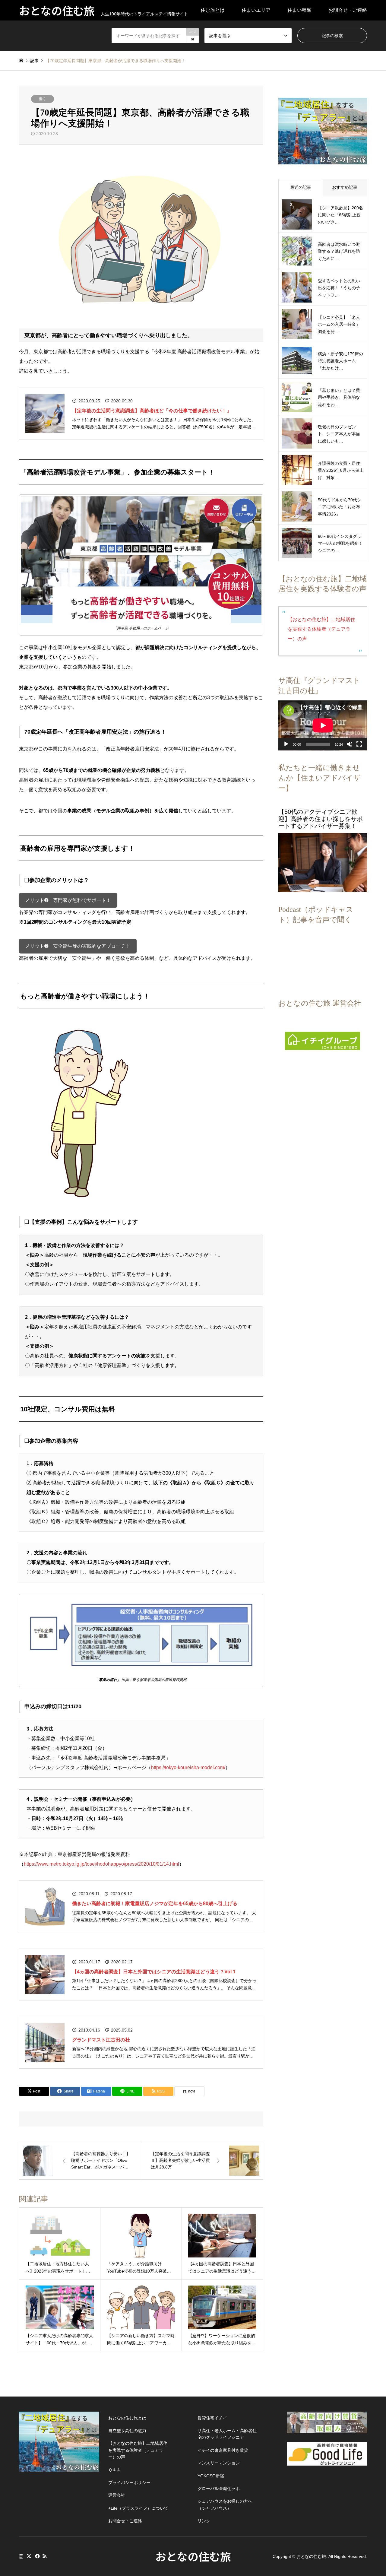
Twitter (29, 2556)
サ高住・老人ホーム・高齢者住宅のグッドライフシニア (227, 2434)
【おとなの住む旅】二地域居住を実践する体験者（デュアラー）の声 (321, 629)
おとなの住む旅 (193, 2556)
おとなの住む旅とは (127, 2418)
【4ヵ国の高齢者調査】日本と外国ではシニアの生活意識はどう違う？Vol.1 (154, 1972)
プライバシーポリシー (129, 2482)
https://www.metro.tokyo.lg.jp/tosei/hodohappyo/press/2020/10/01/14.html (101, 1864)
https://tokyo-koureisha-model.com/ (188, 1767)
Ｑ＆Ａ (114, 2470)
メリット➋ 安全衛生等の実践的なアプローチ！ (78, 946)
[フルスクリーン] (359, 744)
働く (43, 99)
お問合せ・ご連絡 (348, 10)
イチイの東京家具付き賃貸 (223, 2450)
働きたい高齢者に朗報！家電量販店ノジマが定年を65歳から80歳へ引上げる (155, 1903)
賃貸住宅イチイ (212, 2418)
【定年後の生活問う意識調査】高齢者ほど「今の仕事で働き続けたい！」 (152, 411)
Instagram (21, 2556)
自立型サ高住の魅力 (127, 2431)
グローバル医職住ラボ (219, 2489)
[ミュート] (350, 744)
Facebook (37, 2556)
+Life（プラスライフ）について (138, 2508)
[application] (323, 725)
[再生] (286, 744)
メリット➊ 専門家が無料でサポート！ (68, 900)
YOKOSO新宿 (211, 2476)
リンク (204, 2521)
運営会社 (117, 2495)
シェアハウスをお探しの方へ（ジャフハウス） (225, 2505)
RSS (45, 2556)
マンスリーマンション (219, 2463)
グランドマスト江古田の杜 (101, 2040)
